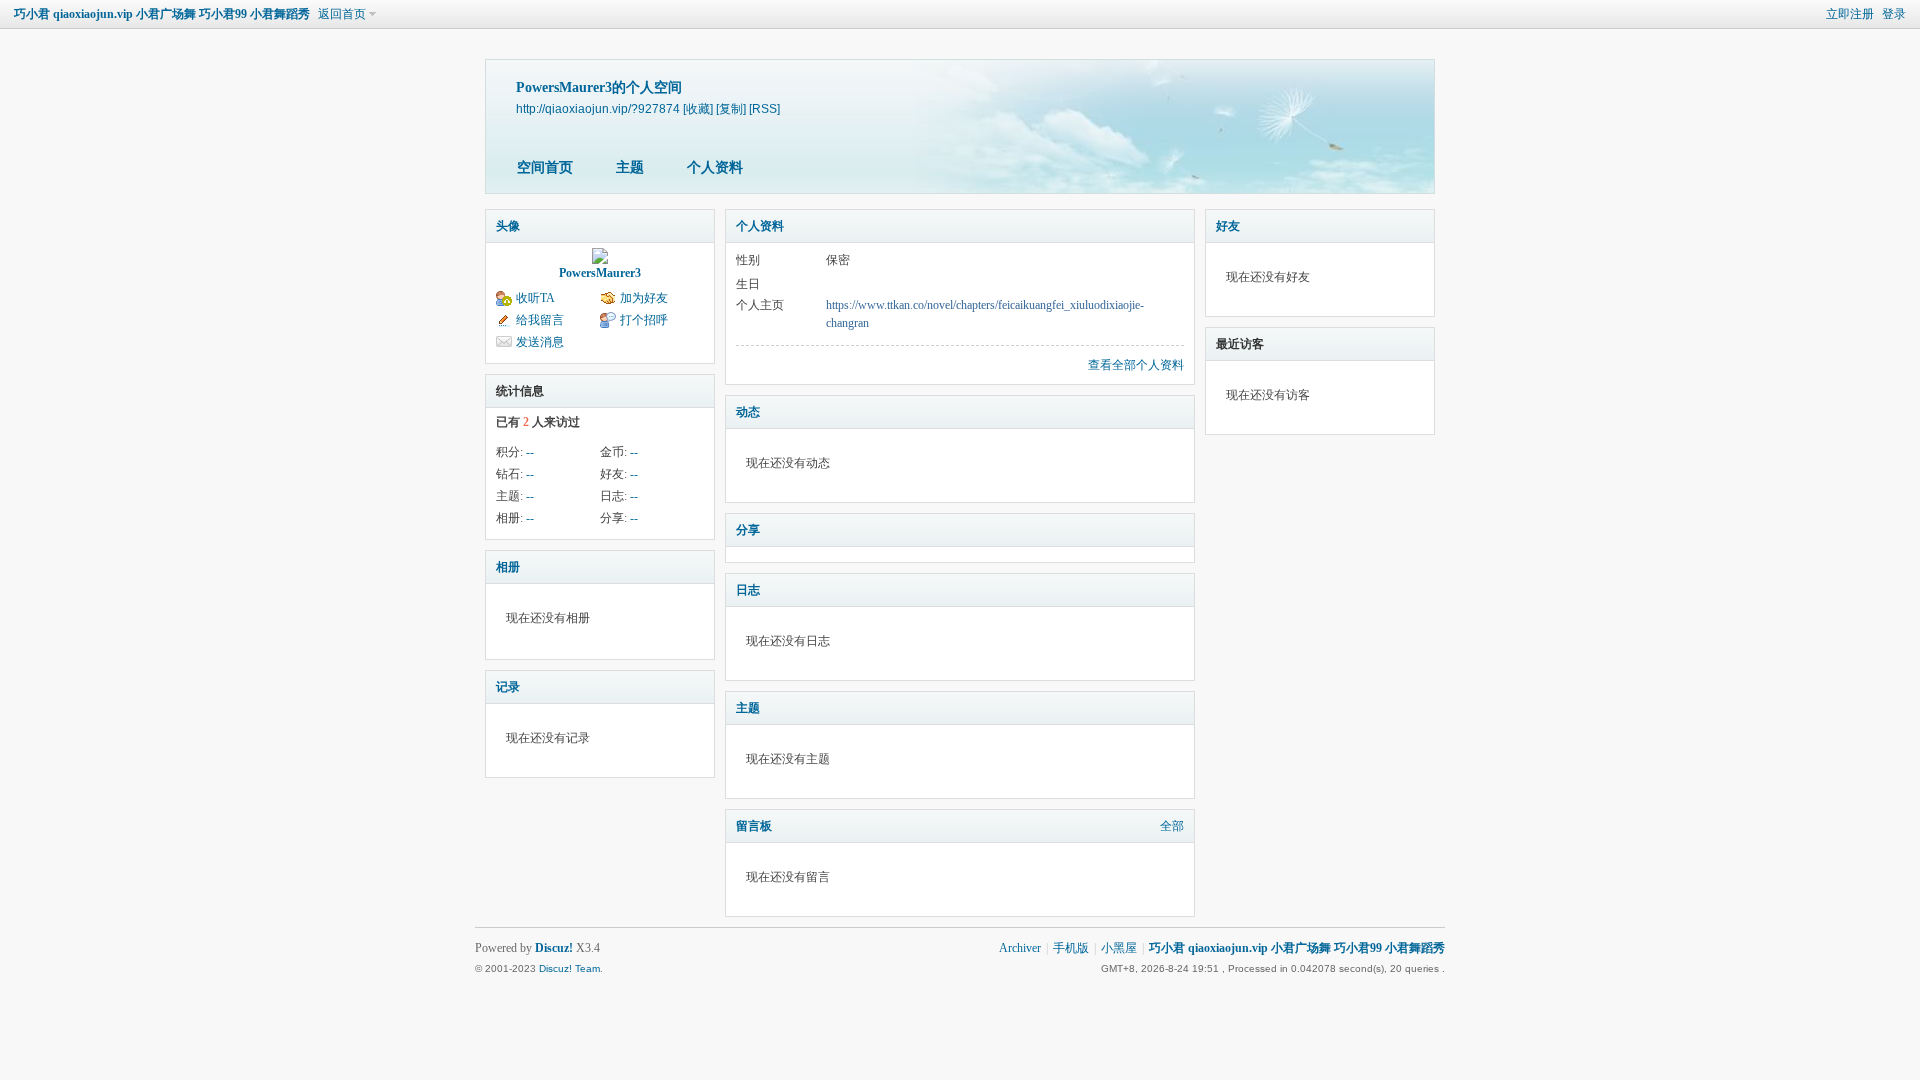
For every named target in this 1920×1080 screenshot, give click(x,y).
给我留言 (540, 320)
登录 (1894, 14)
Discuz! (554, 948)
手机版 (1071, 948)
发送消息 (540, 342)
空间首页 (545, 167)
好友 (1228, 226)
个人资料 (715, 167)
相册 (508, 567)
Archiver (1020, 948)
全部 (1172, 826)
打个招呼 (644, 320)
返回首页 (342, 14)
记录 (508, 687)
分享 (748, 530)
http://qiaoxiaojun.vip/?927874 (598, 108)
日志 (748, 590)
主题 (630, 167)
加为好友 (644, 298)
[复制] (731, 108)
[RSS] (764, 108)
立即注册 (1850, 14)
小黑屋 (1119, 948)
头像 (508, 226)
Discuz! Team (569, 968)
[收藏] (698, 108)
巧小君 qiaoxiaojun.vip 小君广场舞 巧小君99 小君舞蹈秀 (162, 14)
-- (530, 452)
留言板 (754, 826)
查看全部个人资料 (1136, 365)
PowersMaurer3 (600, 273)
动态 (748, 412)
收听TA (535, 298)
